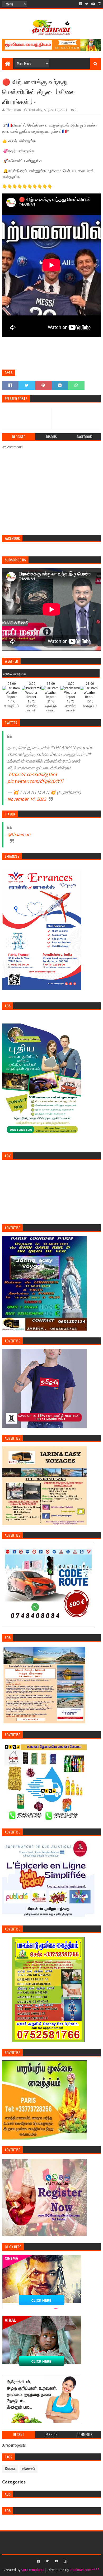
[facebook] (80, 4)
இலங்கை (10, 2469)
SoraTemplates (33, 2570)
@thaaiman (19, 835)
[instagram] (99, 4)
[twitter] (87, 4)
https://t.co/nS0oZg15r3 (33, 774)
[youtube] (93, 4)
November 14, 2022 (27, 799)
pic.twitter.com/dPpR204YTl (35, 781)
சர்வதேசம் (29, 2469)
